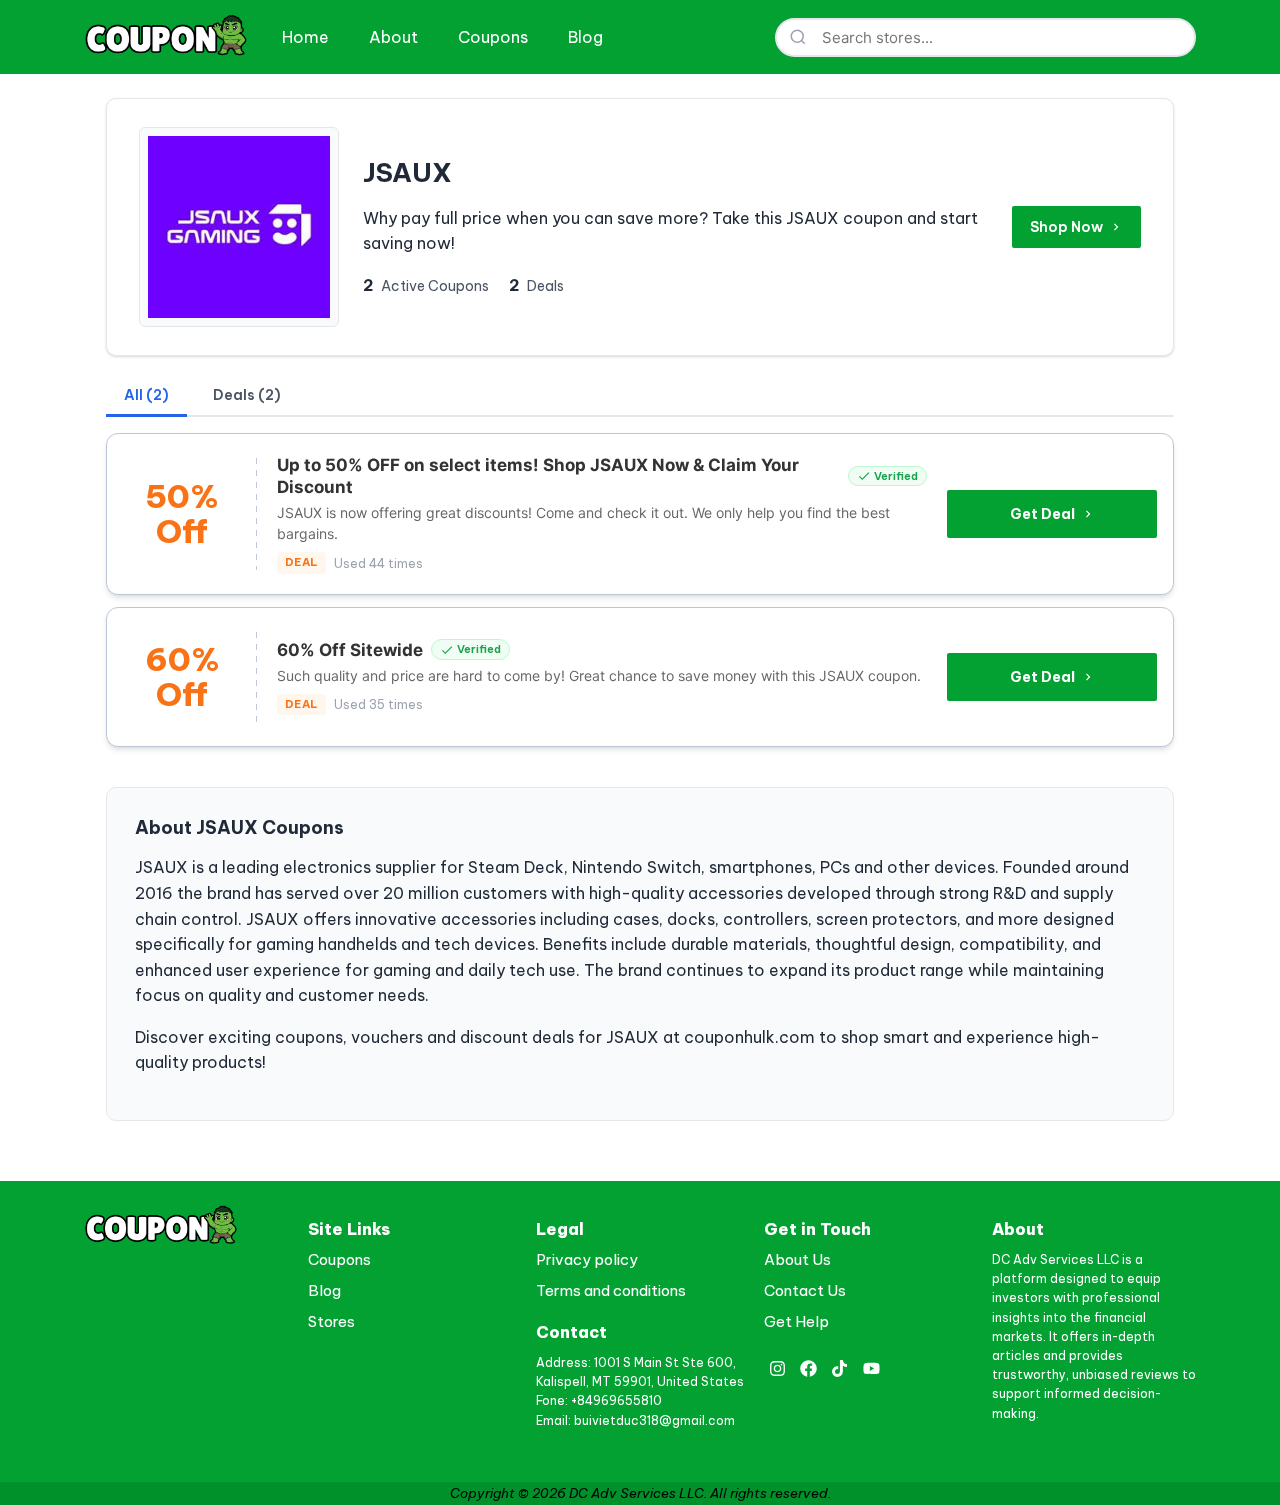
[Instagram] (777, 1368)
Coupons (493, 37)
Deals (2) (247, 395)
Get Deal (1042, 514)
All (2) (146, 395)
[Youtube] (871, 1368)
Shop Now (1066, 227)
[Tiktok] (839, 1368)
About (393, 37)
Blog (585, 37)
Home (305, 37)
